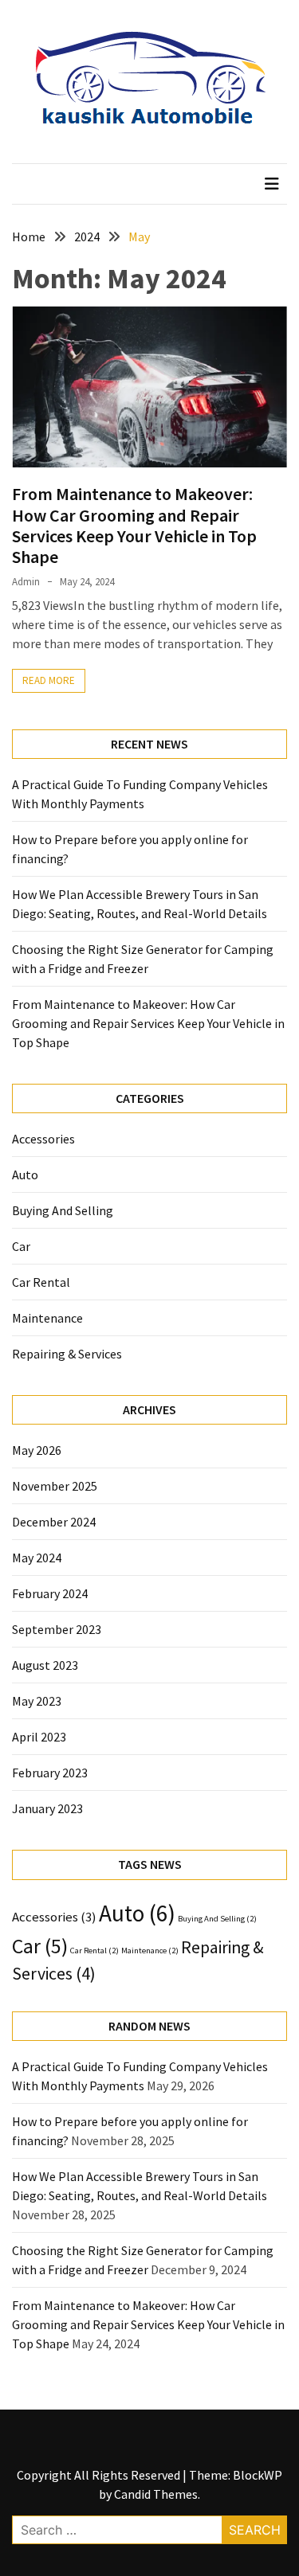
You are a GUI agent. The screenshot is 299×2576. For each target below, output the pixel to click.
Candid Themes (156, 2494)
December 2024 (54, 1522)
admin (26, 582)
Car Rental (41, 1282)
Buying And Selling (63, 1210)
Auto (25, 1175)
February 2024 (50, 1593)
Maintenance (47, 1318)
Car (21, 1246)
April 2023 (39, 1737)
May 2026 (37, 1450)
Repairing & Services (67, 1354)
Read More (49, 680)
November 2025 (55, 1486)
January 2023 (47, 1808)
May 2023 (37, 1701)
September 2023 (57, 1629)
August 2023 (45, 1665)
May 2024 (37, 1558)
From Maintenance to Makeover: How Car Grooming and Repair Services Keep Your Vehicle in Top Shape (134, 525)
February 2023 (50, 1773)
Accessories (43, 1139)
